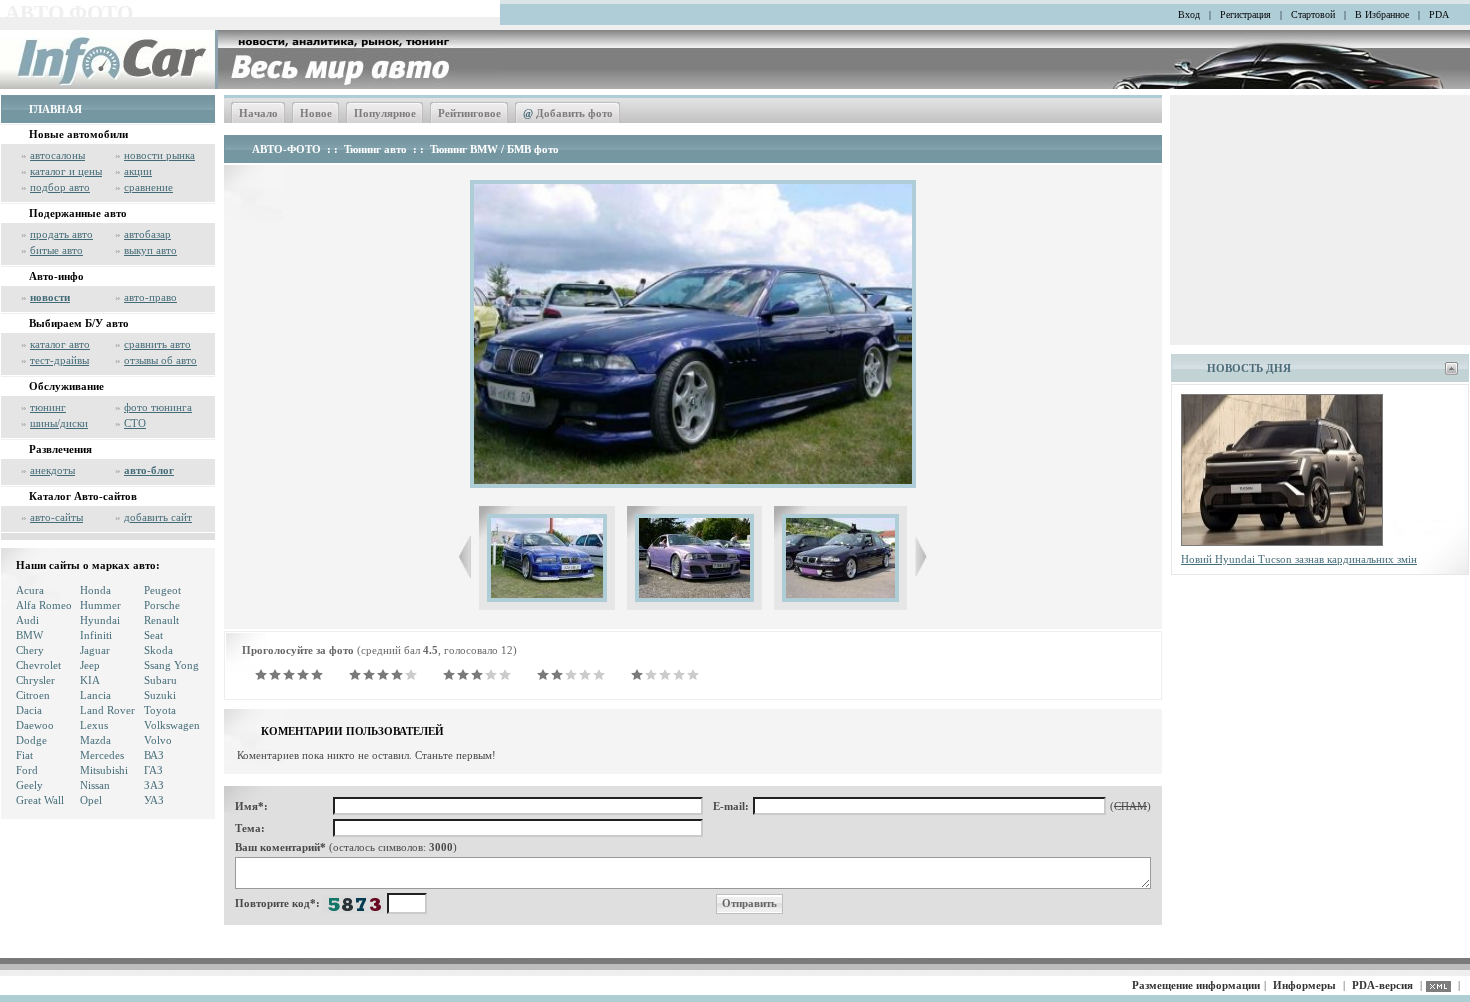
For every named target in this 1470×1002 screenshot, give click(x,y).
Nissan (95, 785)
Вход (1189, 14)
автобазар (147, 234)
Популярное (385, 113)
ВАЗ (154, 755)
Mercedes (102, 755)
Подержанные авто (78, 213)
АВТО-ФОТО (286, 149)
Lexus (94, 725)
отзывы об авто (160, 360)
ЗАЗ (154, 785)
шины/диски (59, 423)
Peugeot (162, 590)
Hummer (100, 605)
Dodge (31, 740)
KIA (90, 680)
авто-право (150, 297)
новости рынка (159, 155)
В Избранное (1382, 14)
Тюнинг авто (375, 149)
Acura (30, 590)
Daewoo (35, 725)
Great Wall (40, 800)
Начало (258, 113)
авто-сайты (56, 517)
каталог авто (60, 344)
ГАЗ (153, 770)
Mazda (95, 740)
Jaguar (95, 650)
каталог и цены (66, 171)
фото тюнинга (158, 407)
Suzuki (160, 695)
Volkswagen (172, 725)
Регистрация (1245, 14)
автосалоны (57, 155)
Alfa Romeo (44, 605)
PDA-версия (1382, 985)
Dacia (29, 710)
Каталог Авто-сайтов (83, 496)
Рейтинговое (469, 113)
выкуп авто (150, 250)
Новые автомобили (78, 134)
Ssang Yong (171, 665)
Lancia (95, 695)
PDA (1439, 14)
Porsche (162, 605)
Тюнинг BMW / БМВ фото (494, 149)
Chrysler (35, 680)
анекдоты (52, 470)
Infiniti (96, 635)
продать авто (61, 234)
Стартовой (1313, 14)
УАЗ (154, 800)
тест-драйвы (59, 360)
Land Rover (107, 710)
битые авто (56, 250)
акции (138, 171)
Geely (29, 785)
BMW (29, 635)
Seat (153, 635)
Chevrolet (38, 665)
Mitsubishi (104, 770)
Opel (91, 800)
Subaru (160, 680)
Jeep (90, 665)
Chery (30, 650)
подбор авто (60, 187)
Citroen (33, 695)
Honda (95, 590)
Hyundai (100, 620)
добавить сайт (158, 517)
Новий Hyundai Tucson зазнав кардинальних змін (1299, 559)
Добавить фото (568, 113)
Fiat (24, 755)
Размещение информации (1196, 985)
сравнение (148, 187)
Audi (27, 620)
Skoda (158, 650)
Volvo (158, 740)
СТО (135, 423)
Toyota (160, 710)
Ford (27, 770)
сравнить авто (157, 344)
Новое (316, 113)
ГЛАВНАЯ (55, 109)
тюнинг (48, 407)
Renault (161, 620)
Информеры (1304, 985)
